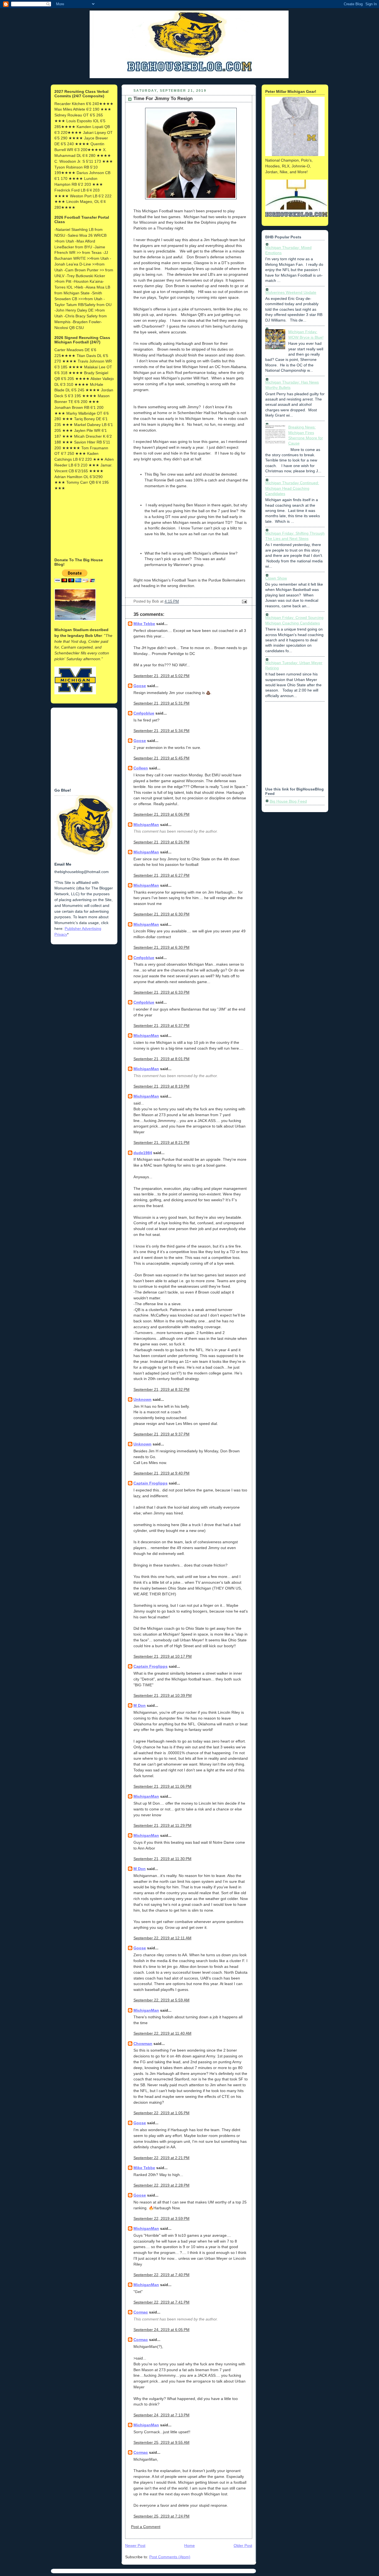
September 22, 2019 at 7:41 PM (161, 2302)
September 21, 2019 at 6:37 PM (161, 1026)
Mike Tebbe (144, 624)
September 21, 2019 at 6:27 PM (161, 875)
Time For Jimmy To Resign (163, 99)
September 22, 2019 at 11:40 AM (162, 2033)
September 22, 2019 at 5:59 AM (161, 2000)
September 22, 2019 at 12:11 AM (162, 1938)
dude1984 (143, 1153)
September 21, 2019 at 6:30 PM (161, 914)
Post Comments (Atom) (170, 2557)
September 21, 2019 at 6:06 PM (161, 814)
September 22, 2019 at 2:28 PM (161, 2185)
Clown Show (276, 578)
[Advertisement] (82, 524)
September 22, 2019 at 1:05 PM (161, 2113)
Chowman (143, 2044)
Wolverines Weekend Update (291, 292)
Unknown (142, 1399)
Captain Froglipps (151, 1483)
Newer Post (135, 2546)
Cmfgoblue (144, 713)
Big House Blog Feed (288, 801)
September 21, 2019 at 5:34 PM (161, 731)
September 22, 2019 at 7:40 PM (161, 2275)
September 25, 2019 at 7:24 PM (161, 2516)
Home (189, 2546)
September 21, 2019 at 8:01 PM (161, 1059)
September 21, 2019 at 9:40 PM (161, 1473)
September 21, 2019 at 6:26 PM (161, 842)
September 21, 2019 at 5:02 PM (161, 676)
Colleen (141, 768)
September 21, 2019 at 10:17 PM (163, 1656)
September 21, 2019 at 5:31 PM (161, 703)
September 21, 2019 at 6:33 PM (161, 992)
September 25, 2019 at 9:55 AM (161, 2442)
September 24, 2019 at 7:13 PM (161, 2415)
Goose (140, 686)
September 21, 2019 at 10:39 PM (163, 1695)
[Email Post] (243, 601)
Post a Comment (146, 2527)
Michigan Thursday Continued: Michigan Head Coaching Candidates (292, 488)
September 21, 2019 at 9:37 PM (161, 1434)
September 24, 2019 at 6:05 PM (161, 2330)
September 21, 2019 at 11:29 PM (162, 1825)
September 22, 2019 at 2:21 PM (161, 2158)
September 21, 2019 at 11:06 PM (162, 1786)
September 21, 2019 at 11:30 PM (162, 1859)
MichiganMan (146, 825)
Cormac (141, 2312)
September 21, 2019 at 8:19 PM (161, 1086)
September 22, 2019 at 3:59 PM (161, 2218)
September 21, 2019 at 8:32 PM (161, 1389)
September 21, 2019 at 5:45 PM (161, 758)
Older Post (243, 2546)
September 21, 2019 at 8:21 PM (161, 1142)
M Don (140, 1705)
